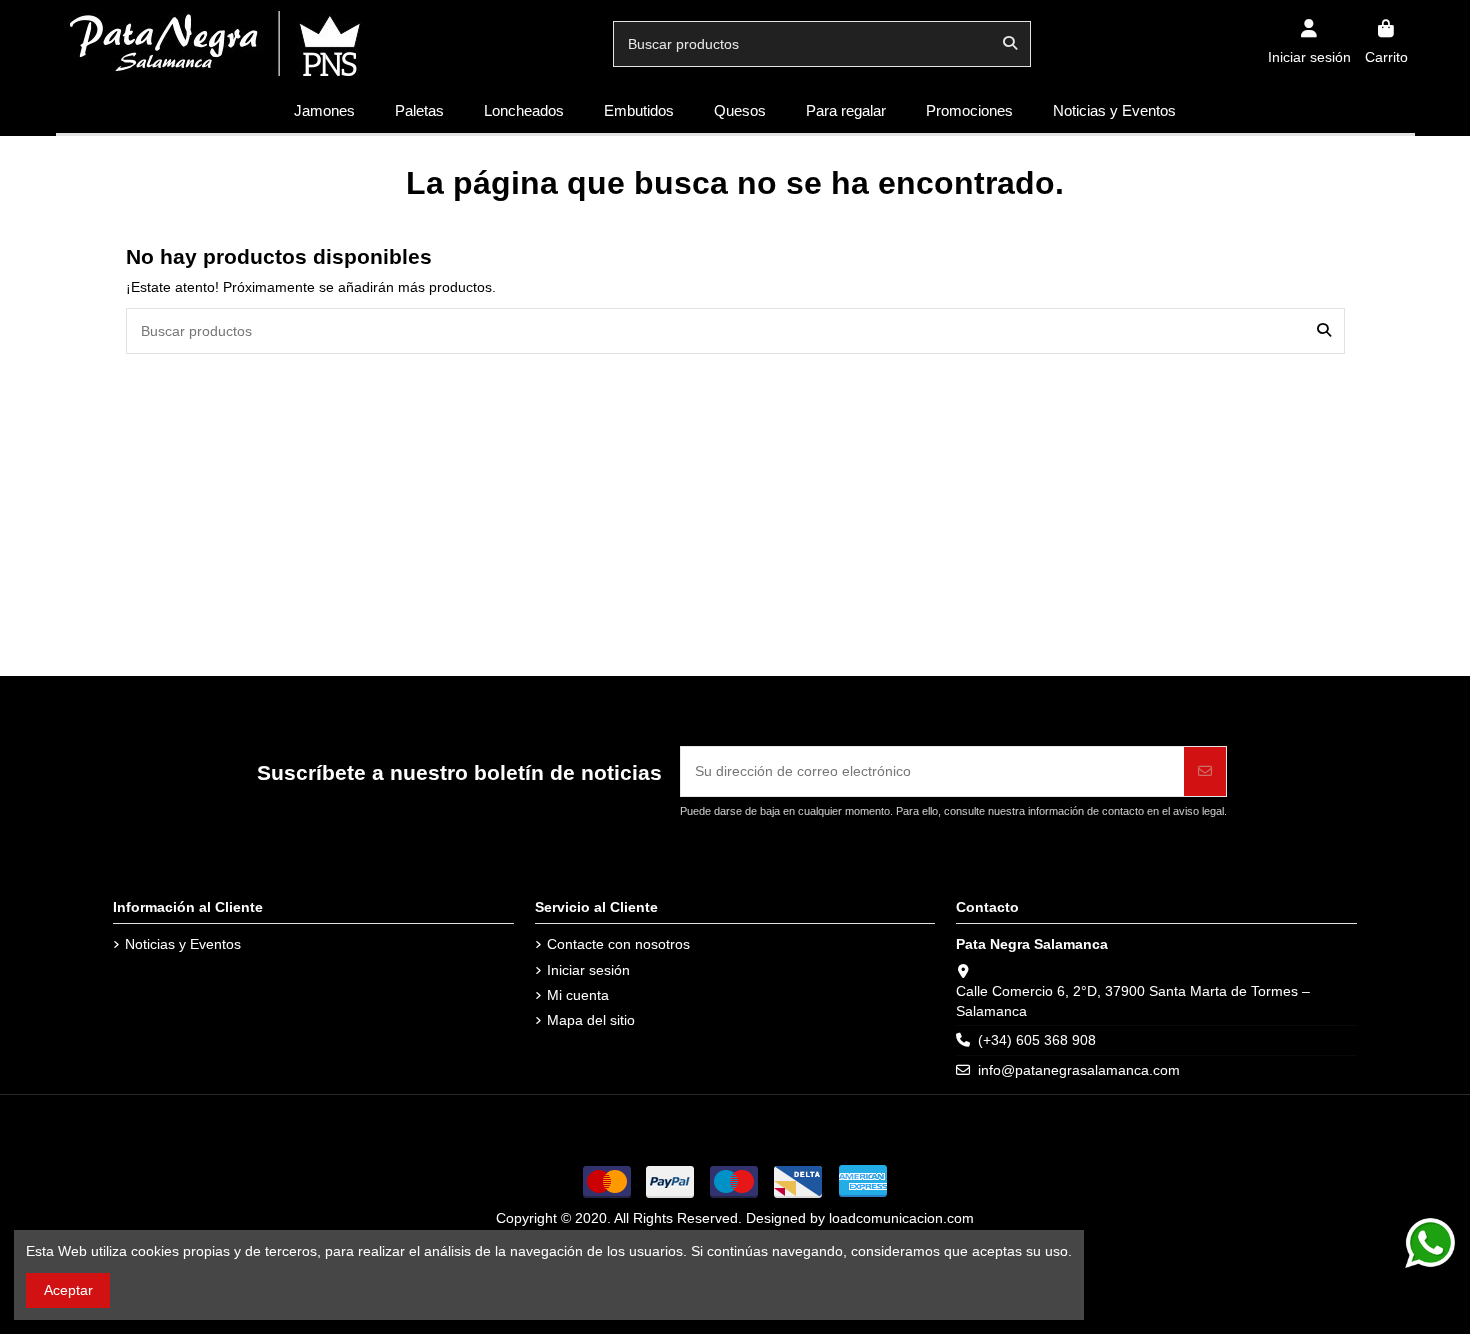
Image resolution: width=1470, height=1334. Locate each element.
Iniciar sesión (588, 970)
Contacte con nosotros (618, 944)
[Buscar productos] (1010, 43)
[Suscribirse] (1205, 771)
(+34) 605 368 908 (1037, 1040)
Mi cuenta (578, 995)
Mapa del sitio (591, 1020)
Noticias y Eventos (183, 944)
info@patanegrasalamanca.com (1079, 1070)
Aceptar (68, 1290)
